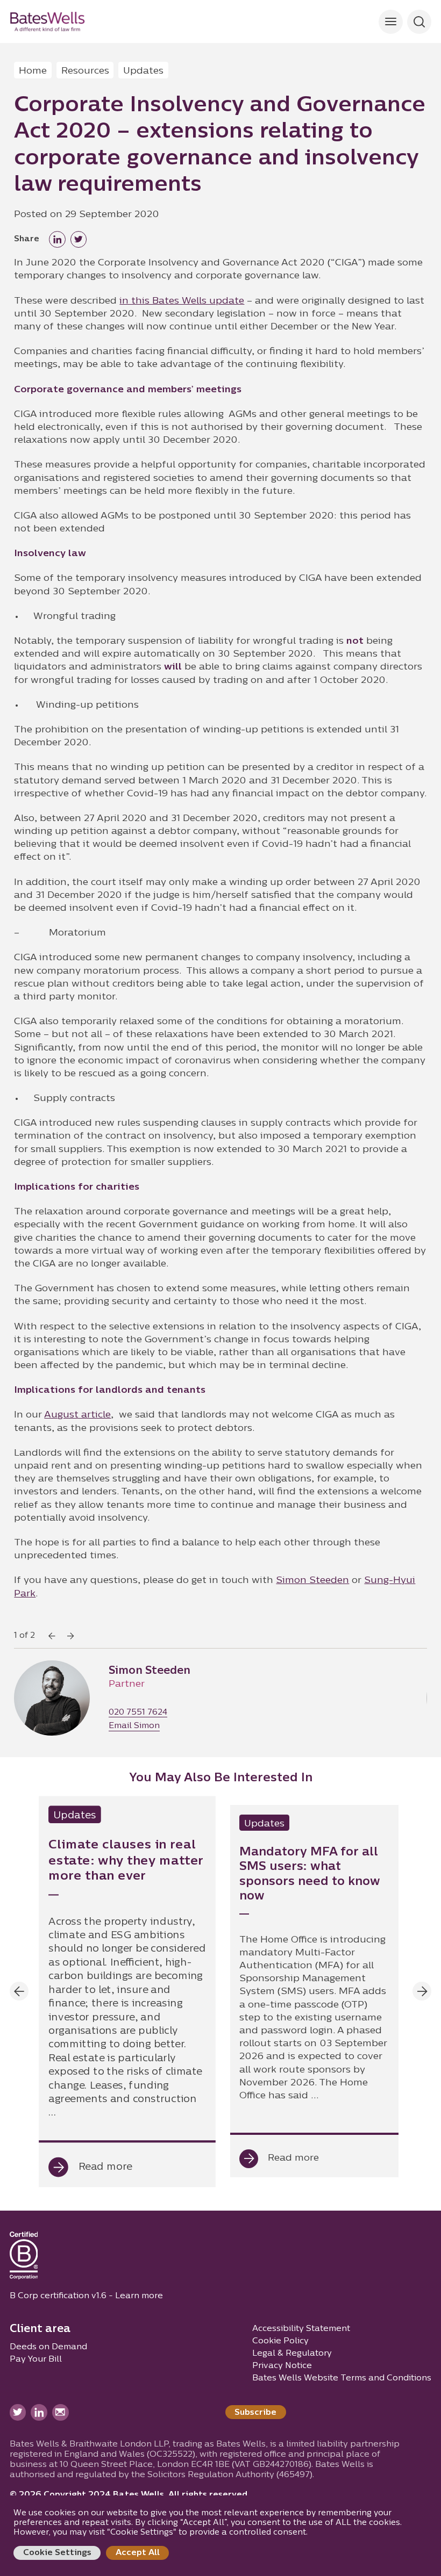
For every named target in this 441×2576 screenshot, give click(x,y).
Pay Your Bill (36, 2359)
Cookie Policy (280, 2341)
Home (33, 71)
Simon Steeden (312, 1581)
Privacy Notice (282, 2366)
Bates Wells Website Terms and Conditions (342, 2378)
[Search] (391, 22)
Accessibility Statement (301, 2329)
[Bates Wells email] (61, 2412)
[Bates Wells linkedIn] (39, 2412)
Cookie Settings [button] (57, 2553)
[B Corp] (24, 2258)
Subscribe (255, 2413)
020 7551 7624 (138, 1713)
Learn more (139, 2296)
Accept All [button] (138, 2553)
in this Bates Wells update (182, 301)
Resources (85, 71)
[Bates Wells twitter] (18, 2412)
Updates (143, 71)
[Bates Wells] (48, 21)
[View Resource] (127, 1991)
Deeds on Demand (48, 2347)
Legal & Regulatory (292, 2354)
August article (77, 1415)
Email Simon (134, 1726)
